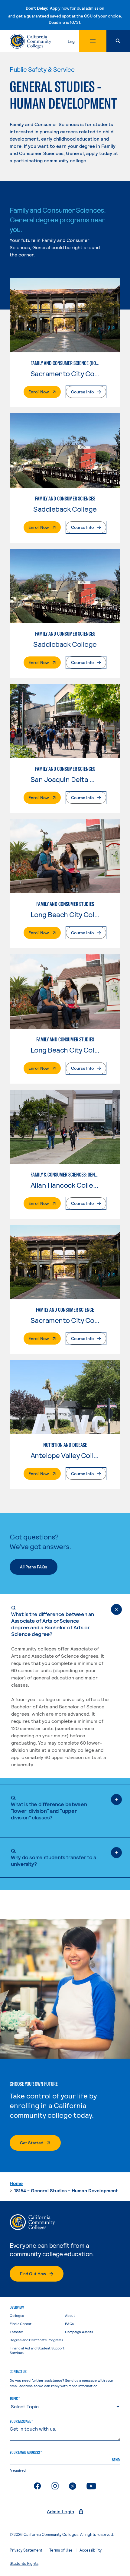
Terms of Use (61, 2550)
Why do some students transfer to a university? (54, 1857)
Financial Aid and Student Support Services (37, 2350)
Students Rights (24, 2563)
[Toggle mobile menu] (93, 41)
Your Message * (21, 2421)
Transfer (16, 2332)
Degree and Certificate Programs (36, 2340)
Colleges (17, 2315)
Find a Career (21, 2323)
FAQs (69, 2323)
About (70, 2315)
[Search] (118, 41)
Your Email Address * (26, 2452)
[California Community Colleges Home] (30, 41)
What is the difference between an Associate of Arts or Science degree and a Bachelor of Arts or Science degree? (53, 1621)
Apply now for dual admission (77, 8)
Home (16, 2183)
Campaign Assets (79, 2332)
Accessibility (91, 2550)
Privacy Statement (26, 2550)
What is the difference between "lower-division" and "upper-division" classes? (49, 1807)
